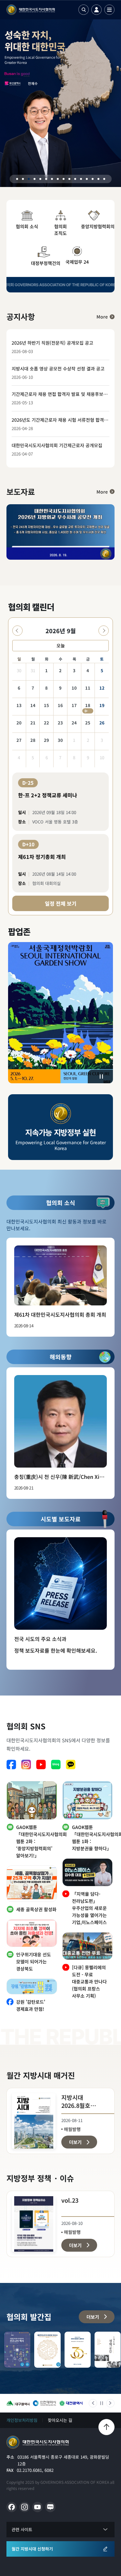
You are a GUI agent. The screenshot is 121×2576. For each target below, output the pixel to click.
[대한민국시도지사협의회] (31, 10)
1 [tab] (17, 179)
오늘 (61, 645)
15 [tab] (98, 179)
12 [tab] (81, 179)
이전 (93, 2403)
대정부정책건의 (45, 263)
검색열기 (84, 10)
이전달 (17, 631)
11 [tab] (75, 179)
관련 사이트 (22, 2529)
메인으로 (38, 2442)
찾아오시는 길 (60, 2420)
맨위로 (106, 2427)
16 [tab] (104, 179)
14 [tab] (93, 179)
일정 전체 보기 (61, 903)
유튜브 (41, 1765)
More (102, 317)
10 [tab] (69, 179)
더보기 (93, 2317)
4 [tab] (35, 179)
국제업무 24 (77, 262)
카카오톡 (71, 1765)
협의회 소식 (27, 226)
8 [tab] (58, 179)
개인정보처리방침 (22, 2420)
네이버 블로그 (56, 1765)
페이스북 (11, 1765)
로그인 (96, 10)
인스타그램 (26, 1765)
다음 (110, 2403)
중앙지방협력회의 (95, 226)
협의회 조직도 (60, 230)
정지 (101, 1077)
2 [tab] (23, 179)
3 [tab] (29, 179)
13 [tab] (87, 179)
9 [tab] (64, 179)
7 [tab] (52, 179)
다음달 (104, 631)
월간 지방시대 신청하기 (32, 2549)
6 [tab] (46, 179)
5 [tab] (40, 179)
